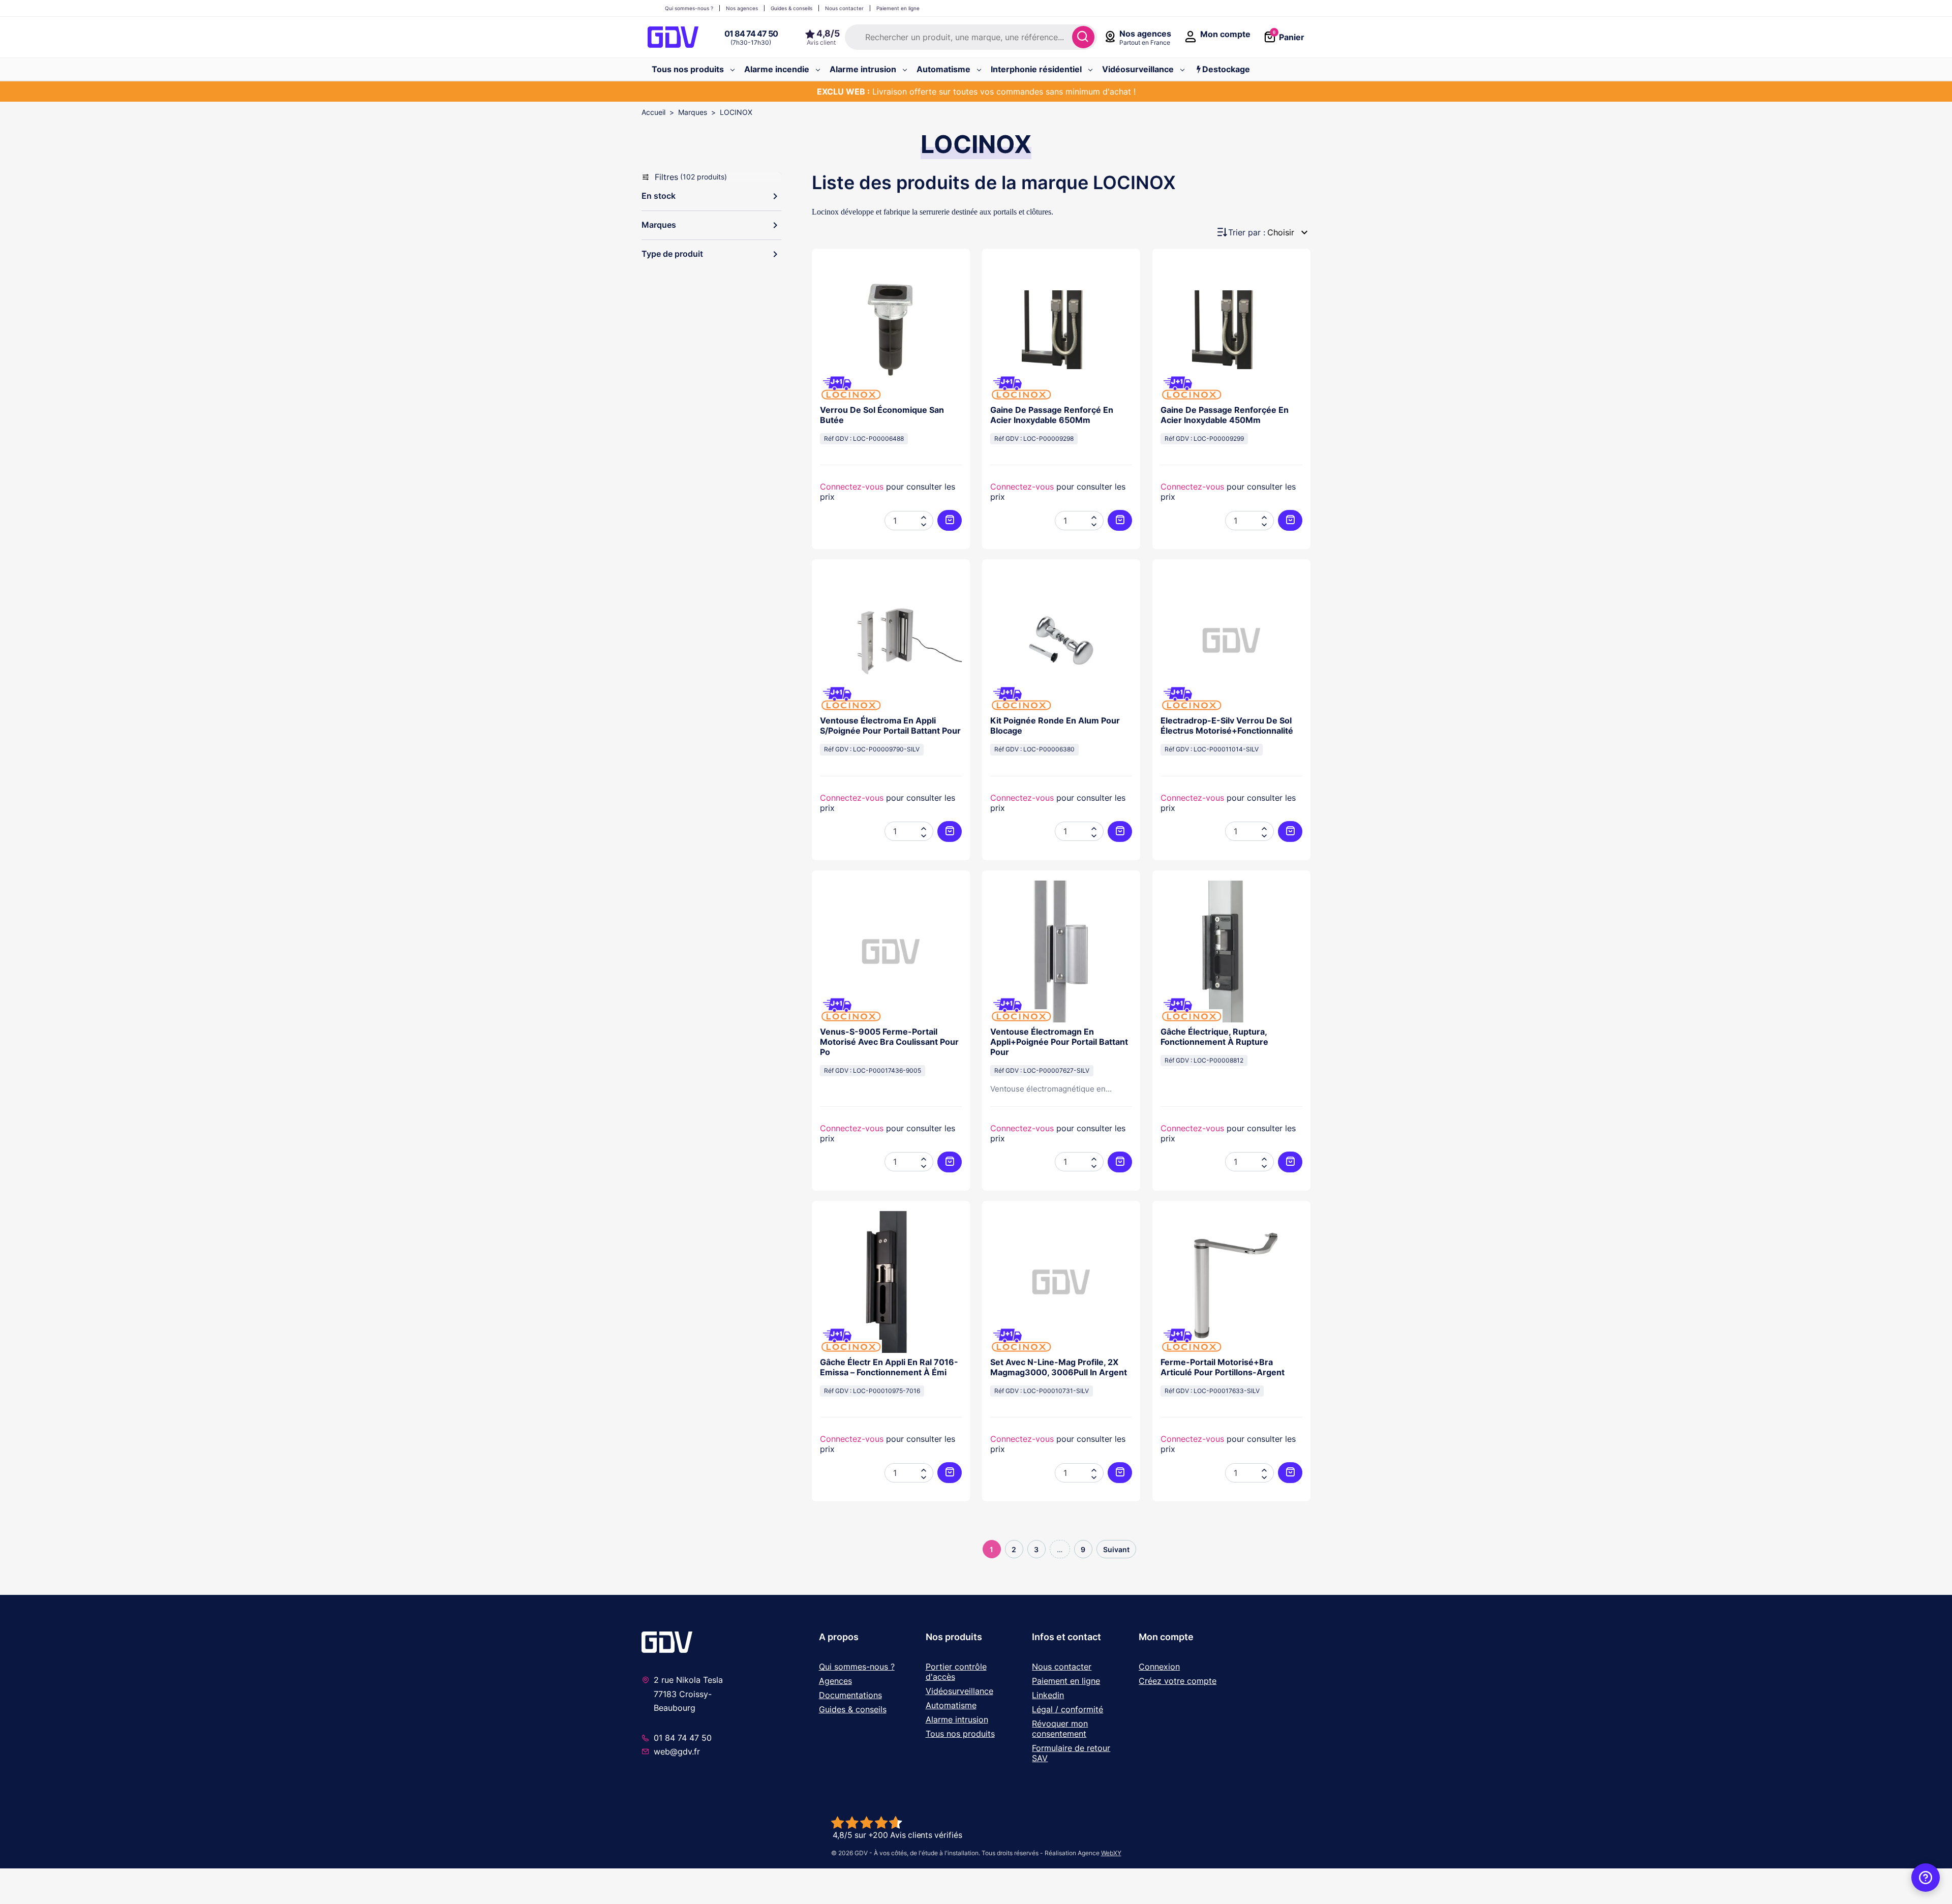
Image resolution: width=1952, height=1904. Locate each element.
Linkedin (1048, 1695)
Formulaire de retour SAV (1071, 1753)
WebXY (1111, 1853)
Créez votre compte (1178, 1681)
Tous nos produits (960, 1734)
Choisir (1289, 232)
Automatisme (951, 1705)
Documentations (850, 1695)
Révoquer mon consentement (1060, 1729)
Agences (835, 1681)
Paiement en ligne (1066, 1681)
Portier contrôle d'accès (956, 1672)
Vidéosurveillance (959, 1691)
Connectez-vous (852, 487)
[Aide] (1926, 1878)
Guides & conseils (853, 1709)
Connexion (1159, 1667)
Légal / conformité (1067, 1709)
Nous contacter (1062, 1667)
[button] (711, 196)
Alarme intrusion (957, 1719)
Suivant (1116, 1549)
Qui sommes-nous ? (857, 1667)
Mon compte (1166, 1637)
